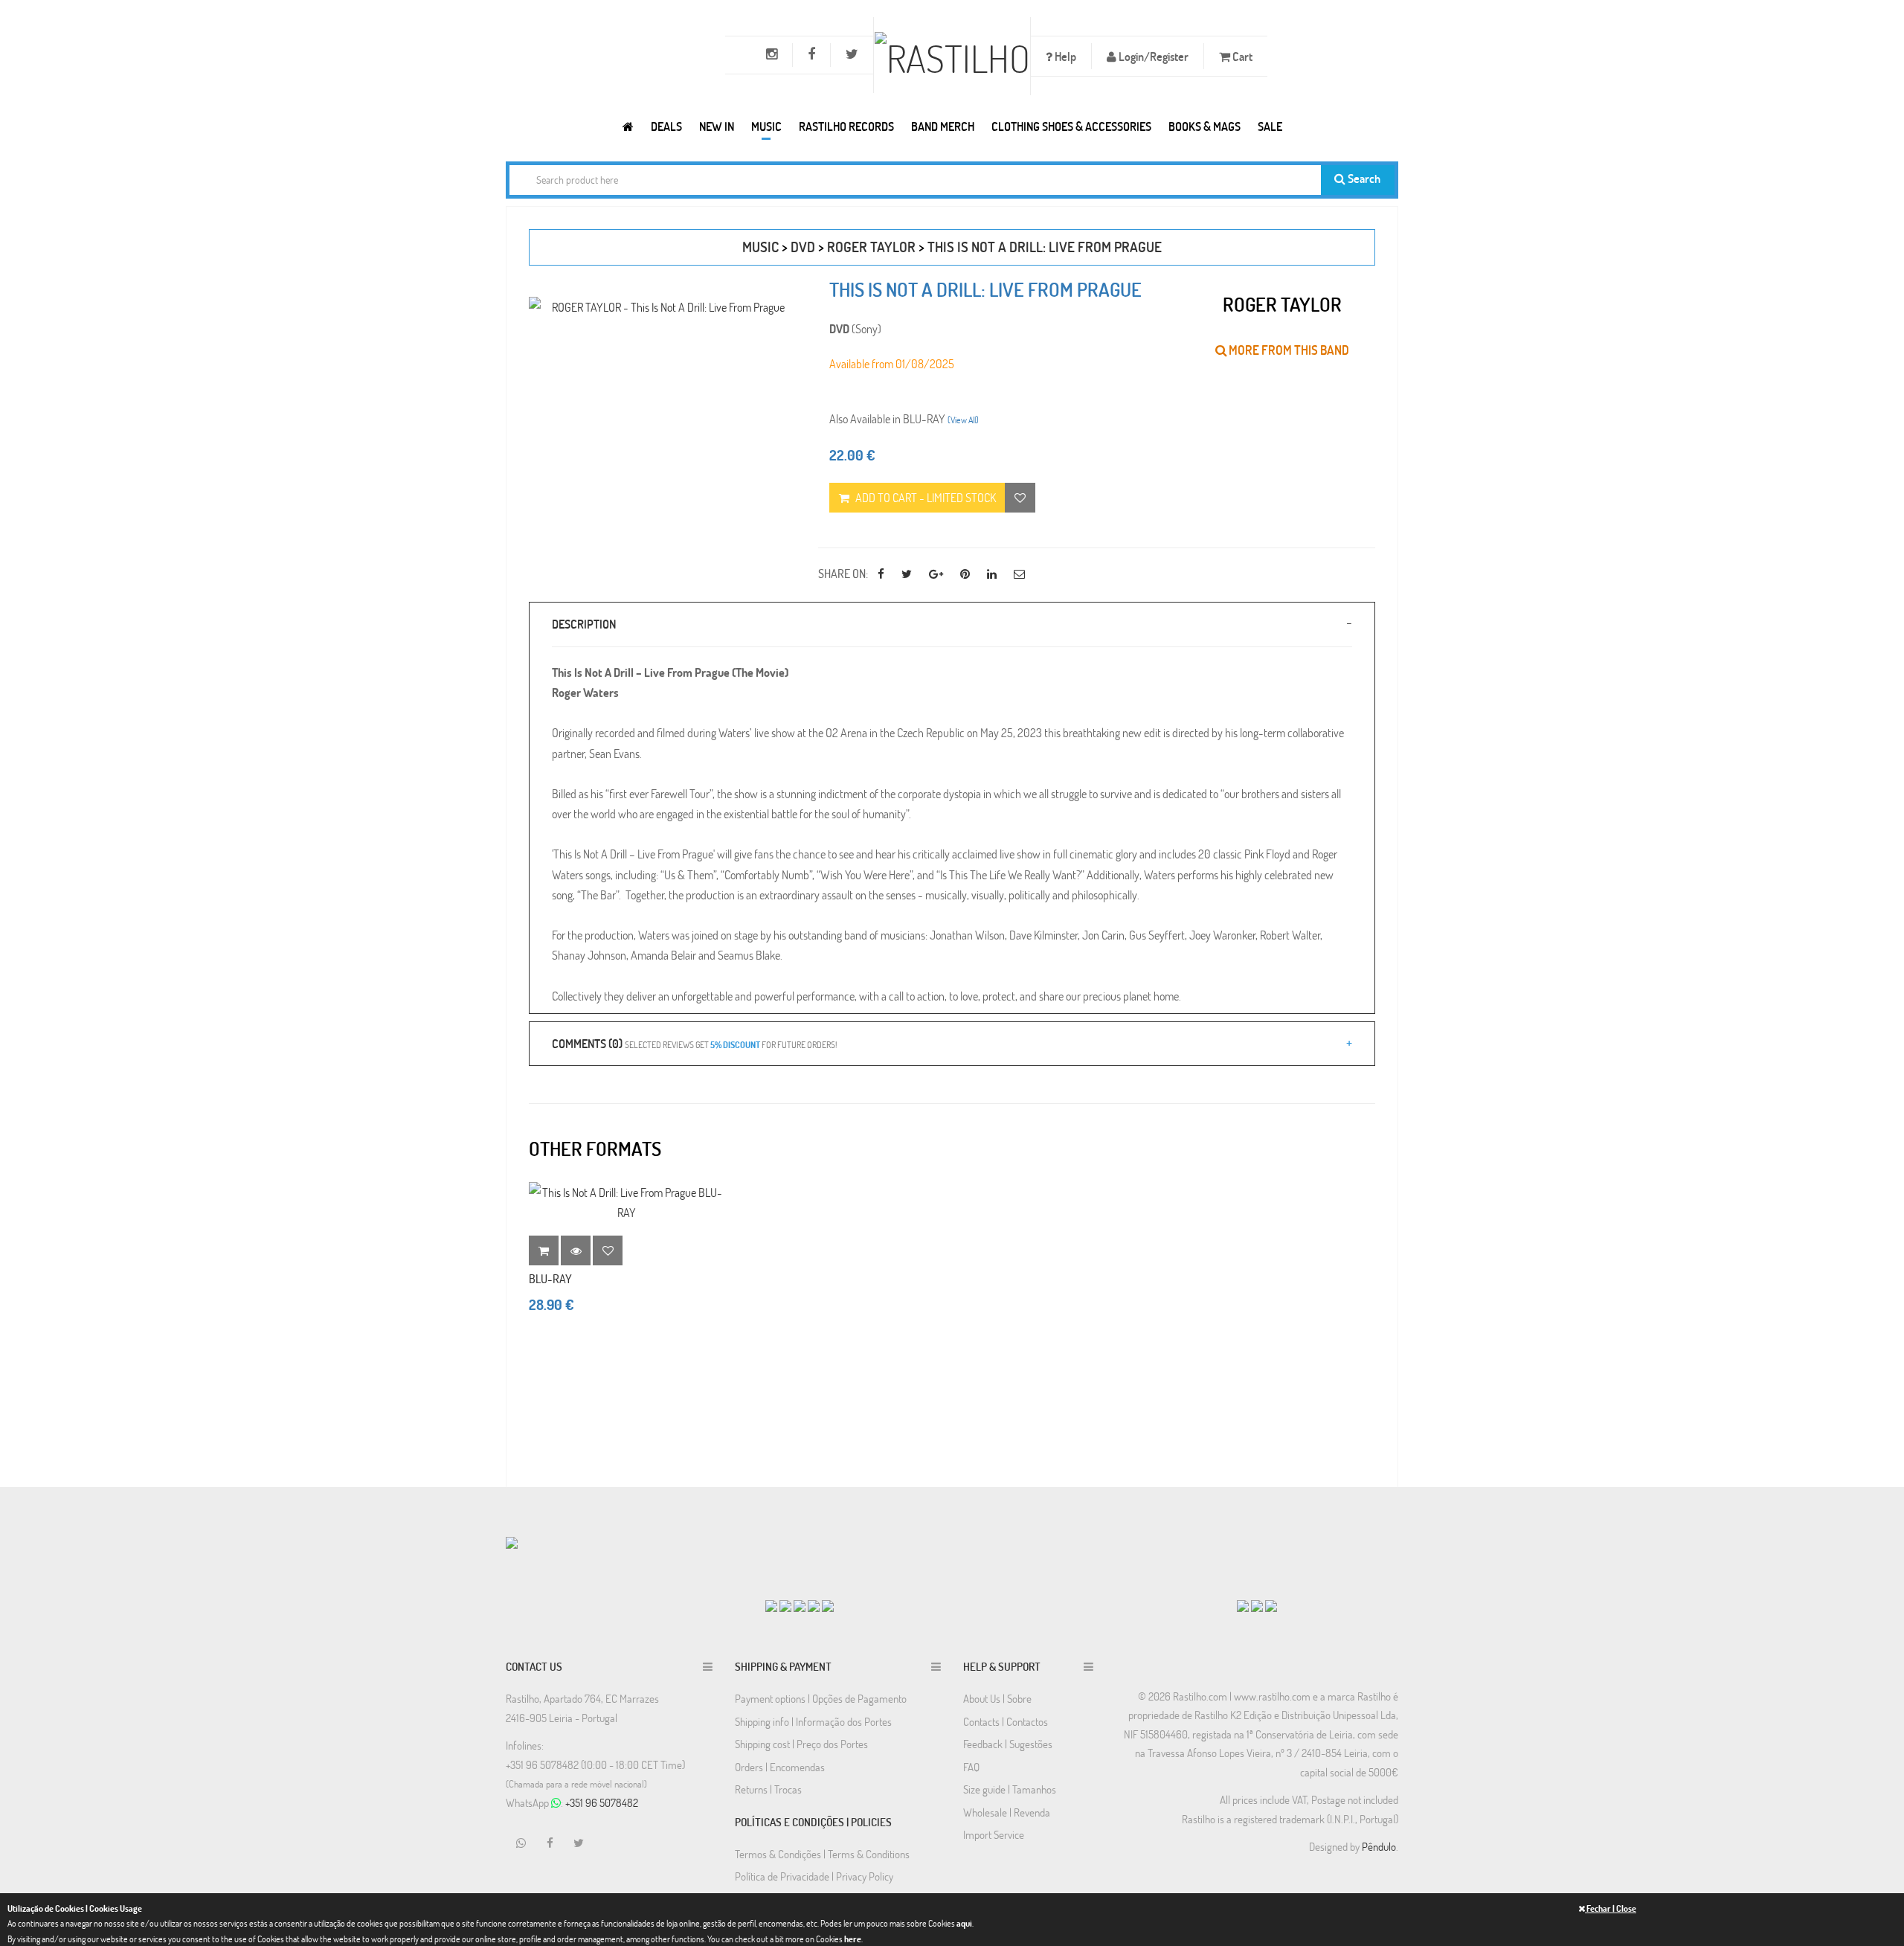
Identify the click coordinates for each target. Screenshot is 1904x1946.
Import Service (994, 1834)
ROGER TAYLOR (871, 247)
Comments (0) (694, 1043)
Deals (666, 126)
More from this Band (1288, 350)
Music (766, 126)
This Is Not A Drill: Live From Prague (1045, 247)
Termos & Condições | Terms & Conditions (822, 1854)
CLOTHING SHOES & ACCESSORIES (1071, 126)
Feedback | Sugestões (1008, 1744)
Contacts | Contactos (1006, 1721)
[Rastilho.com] (628, 126)
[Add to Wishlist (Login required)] (1020, 498)
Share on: (843, 573)
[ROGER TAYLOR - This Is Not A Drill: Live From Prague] (662, 307)
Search (1363, 178)
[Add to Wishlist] (608, 1250)
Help (1064, 56)
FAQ (971, 1767)
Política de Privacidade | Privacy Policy (814, 1876)
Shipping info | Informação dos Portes (813, 1721)
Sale (1270, 126)
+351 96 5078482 (602, 1802)
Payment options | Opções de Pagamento (821, 1698)
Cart (1241, 56)
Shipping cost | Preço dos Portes (801, 1744)
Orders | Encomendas (780, 1767)
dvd (803, 247)
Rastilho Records (846, 126)
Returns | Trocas (768, 1789)
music (760, 247)
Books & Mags (1205, 126)
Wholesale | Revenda (1007, 1812)
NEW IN (717, 126)
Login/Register (1152, 56)
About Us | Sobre (997, 1698)
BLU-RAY (550, 1278)
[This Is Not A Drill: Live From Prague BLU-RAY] (626, 1202)
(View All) (963, 420)
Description (584, 624)
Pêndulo (1379, 1846)
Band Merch (943, 126)
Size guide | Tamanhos (1010, 1789)
